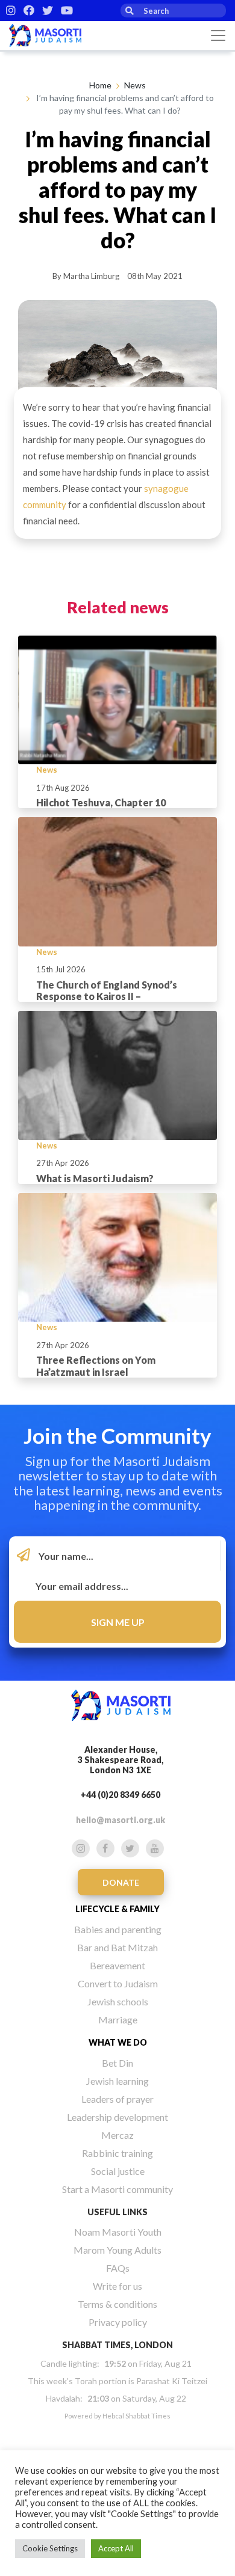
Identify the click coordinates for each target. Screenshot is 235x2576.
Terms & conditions (117, 2304)
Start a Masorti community (117, 2189)
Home (100, 85)
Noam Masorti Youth (118, 2232)
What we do (118, 2042)
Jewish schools (118, 2001)
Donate (121, 1882)
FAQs (118, 2268)
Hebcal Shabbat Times (136, 2416)
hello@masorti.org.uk (121, 1820)
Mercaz (117, 2135)
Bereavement (117, 1965)
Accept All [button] (116, 2548)
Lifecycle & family (117, 1909)
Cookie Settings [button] (50, 2548)
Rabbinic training (117, 2153)
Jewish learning (117, 2081)
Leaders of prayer (117, 2099)
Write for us (117, 2286)
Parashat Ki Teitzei (172, 2381)
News (135, 85)
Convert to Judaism (118, 1983)
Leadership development (117, 2117)
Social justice (118, 2171)
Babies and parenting (118, 1929)
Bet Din (117, 2063)
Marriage (118, 2019)
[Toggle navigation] (218, 35)
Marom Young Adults (117, 2250)
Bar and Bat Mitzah (117, 1947)
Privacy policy (118, 2322)
